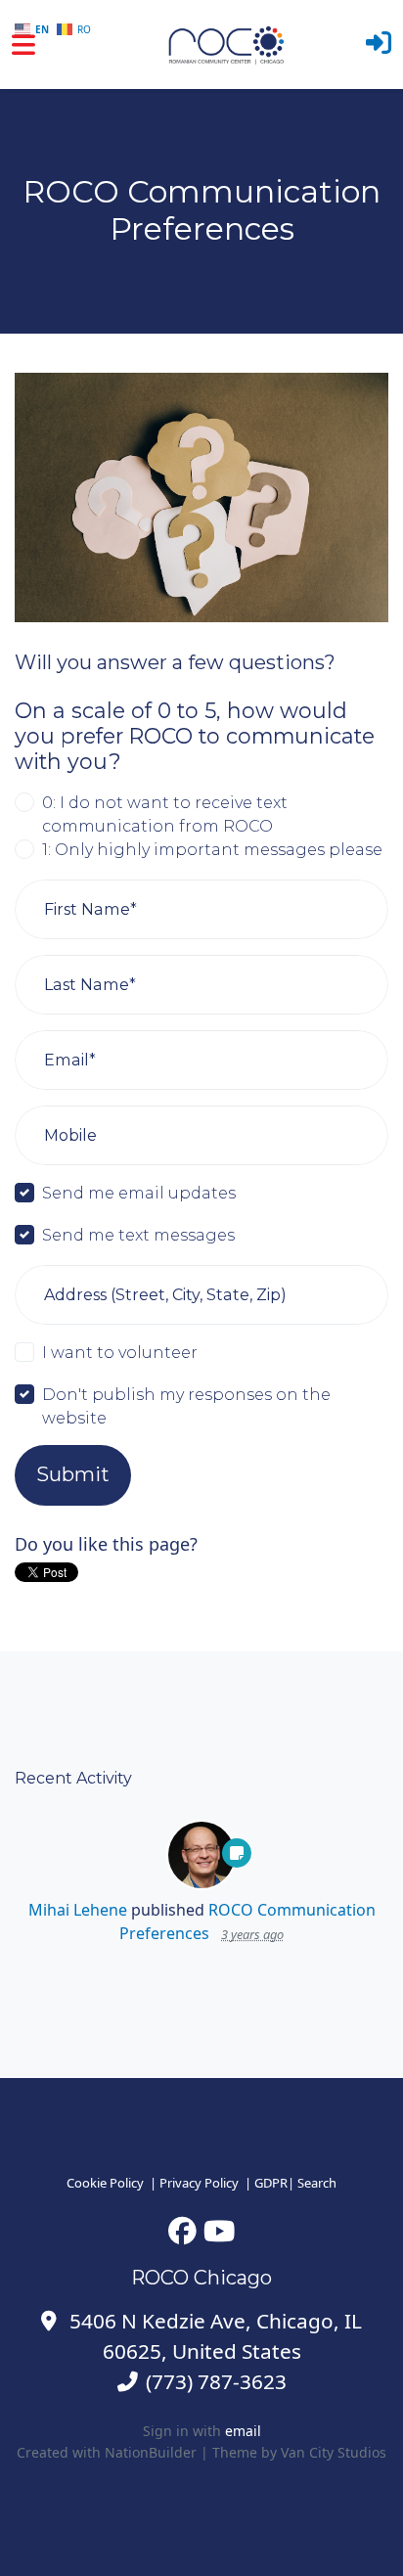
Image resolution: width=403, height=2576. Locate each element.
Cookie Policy (105, 2183)
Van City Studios (334, 2452)
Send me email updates (139, 1193)
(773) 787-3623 (216, 2381)
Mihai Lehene (78, 1910)
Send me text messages (138, 1235)
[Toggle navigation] (23, 45)
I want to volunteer (120, 1352)
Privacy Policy (199, 2183)
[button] (379, 45)
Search (317, 2183)
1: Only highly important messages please (212, 849)
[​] (182, 2230)
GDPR (271, 2183)
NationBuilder (151, 2452)
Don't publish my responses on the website (186, 1406)
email (243, 2431)
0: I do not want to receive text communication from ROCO (165, 814)
